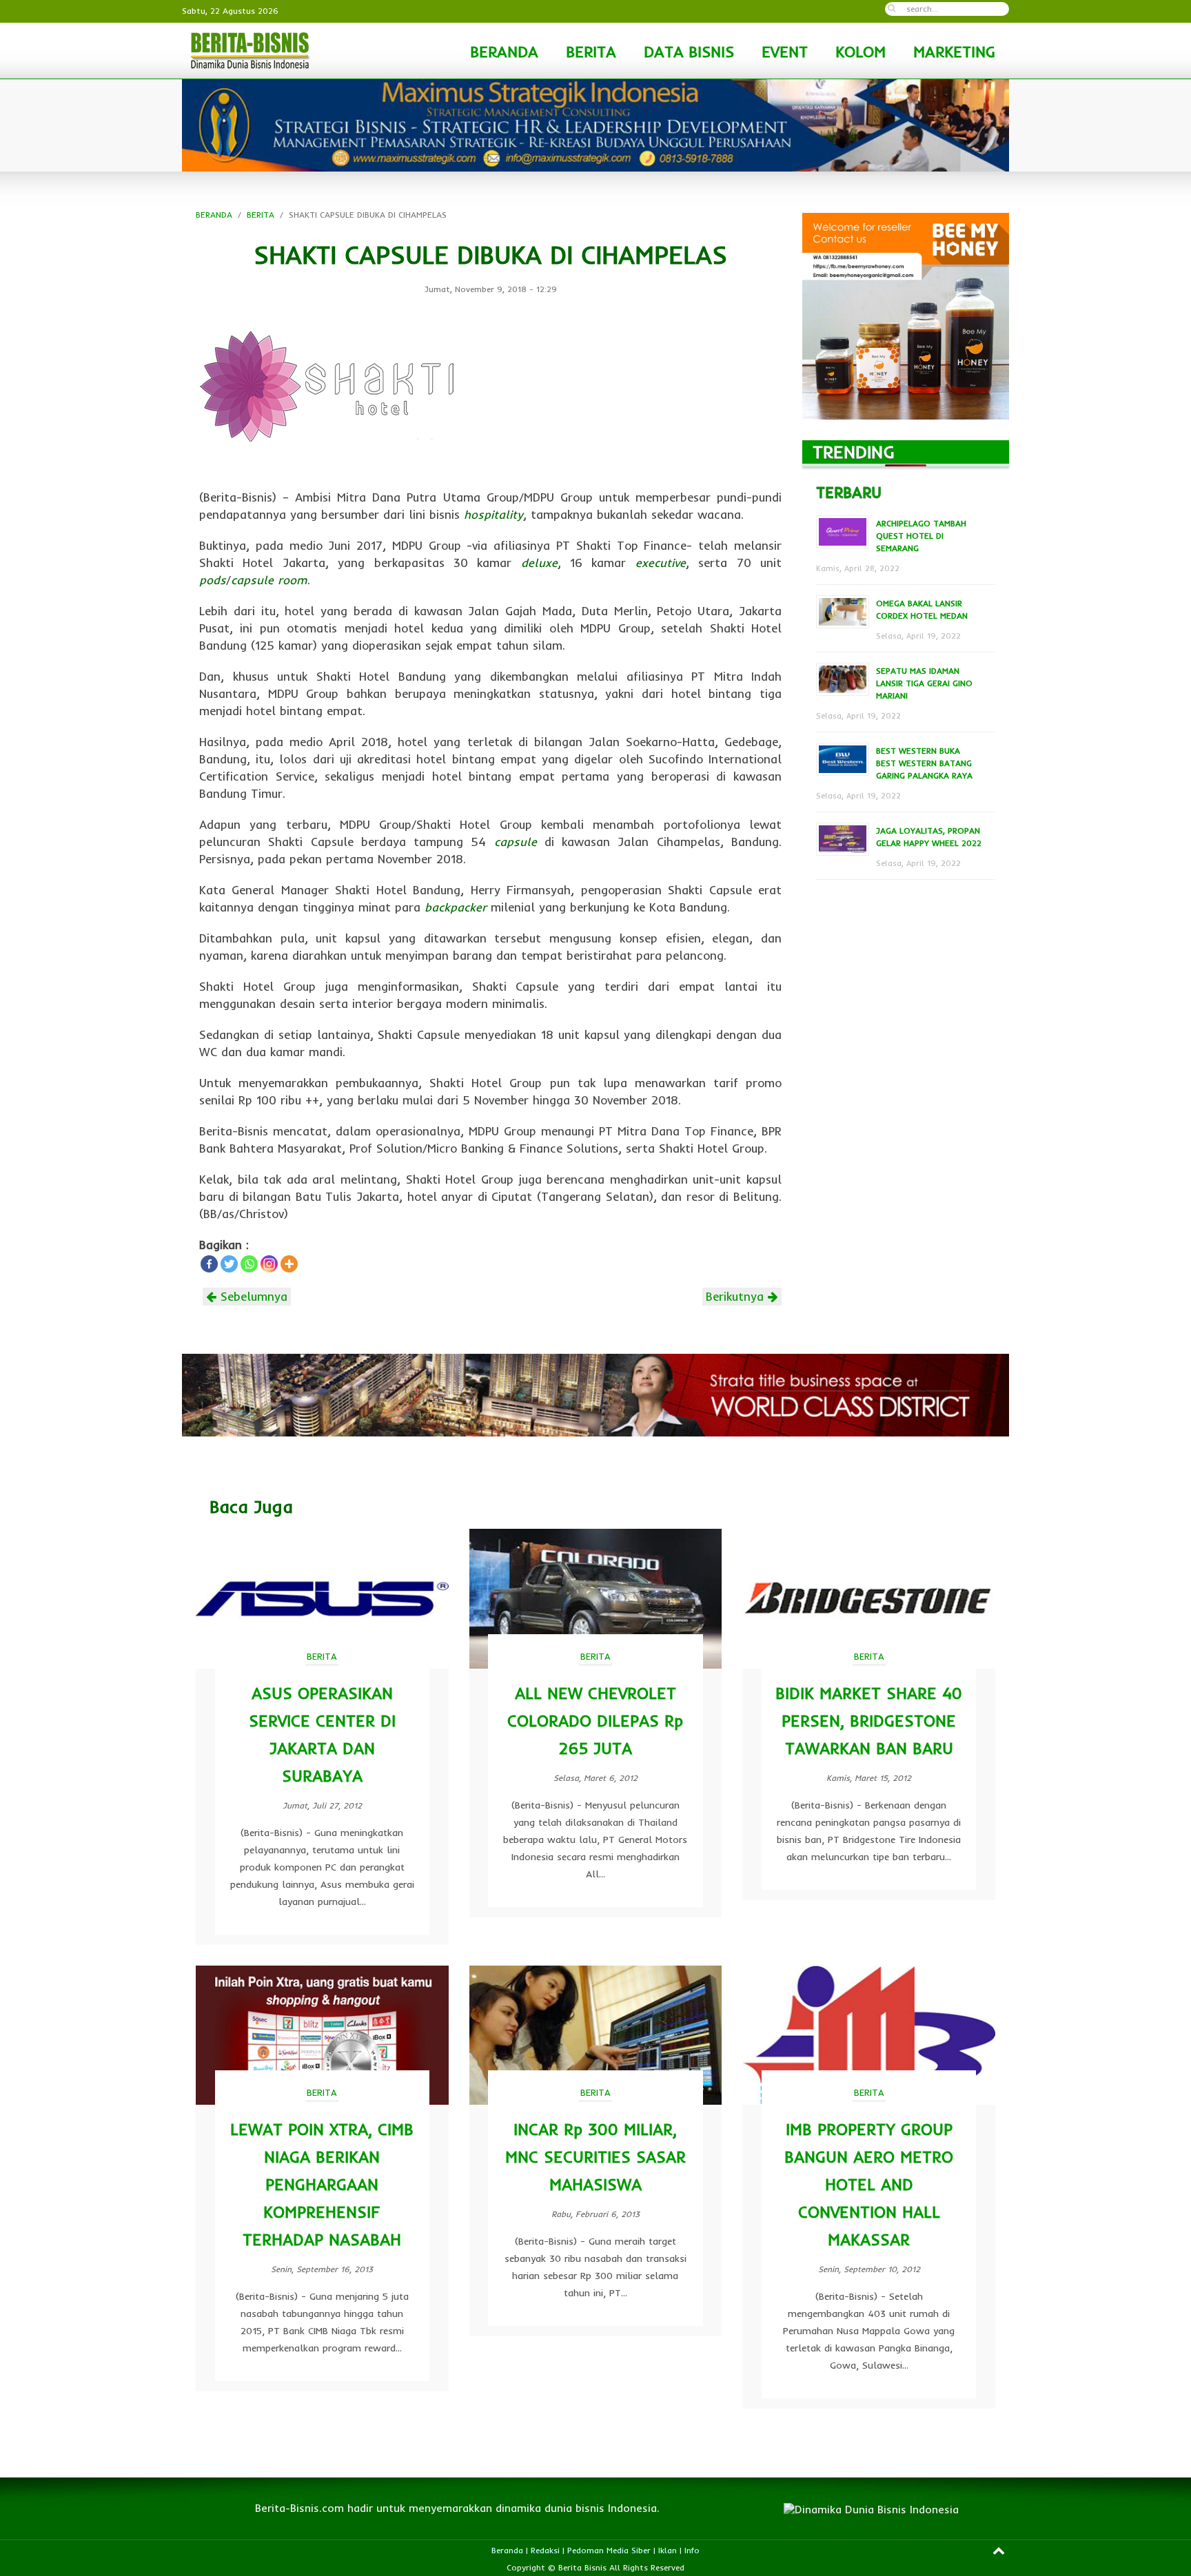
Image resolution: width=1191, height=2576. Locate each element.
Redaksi (545, 2550)
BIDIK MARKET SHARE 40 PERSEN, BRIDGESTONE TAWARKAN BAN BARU (869, 1721)
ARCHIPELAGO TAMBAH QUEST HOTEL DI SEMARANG (921, 536)
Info (692, 2550)
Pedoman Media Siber (609, 2550)
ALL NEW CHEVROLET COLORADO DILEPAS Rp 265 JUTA (595, 1721)
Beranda (507, 2550)
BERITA (591, 52)
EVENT (785, 52)
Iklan (668, 2550)
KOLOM (861, 52)
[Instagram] (269, 1264)
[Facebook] (209, 1264)
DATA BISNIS (689, 52)
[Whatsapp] (249, 1264)
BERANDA (504, 52)
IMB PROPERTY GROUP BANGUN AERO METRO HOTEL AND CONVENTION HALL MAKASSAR (869, 2184)
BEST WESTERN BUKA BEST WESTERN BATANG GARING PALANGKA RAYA (924, 763)
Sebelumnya (252, 1296)
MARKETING (954, 52)
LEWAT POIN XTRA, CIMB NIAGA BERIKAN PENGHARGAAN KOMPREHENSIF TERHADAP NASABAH (322, 2184)
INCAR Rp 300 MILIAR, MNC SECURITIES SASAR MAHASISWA (595, 2157)
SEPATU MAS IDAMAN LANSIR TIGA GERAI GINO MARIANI (924, 683)
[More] (289, 1264)
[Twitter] (229, 1264)
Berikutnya (737, 1296)
